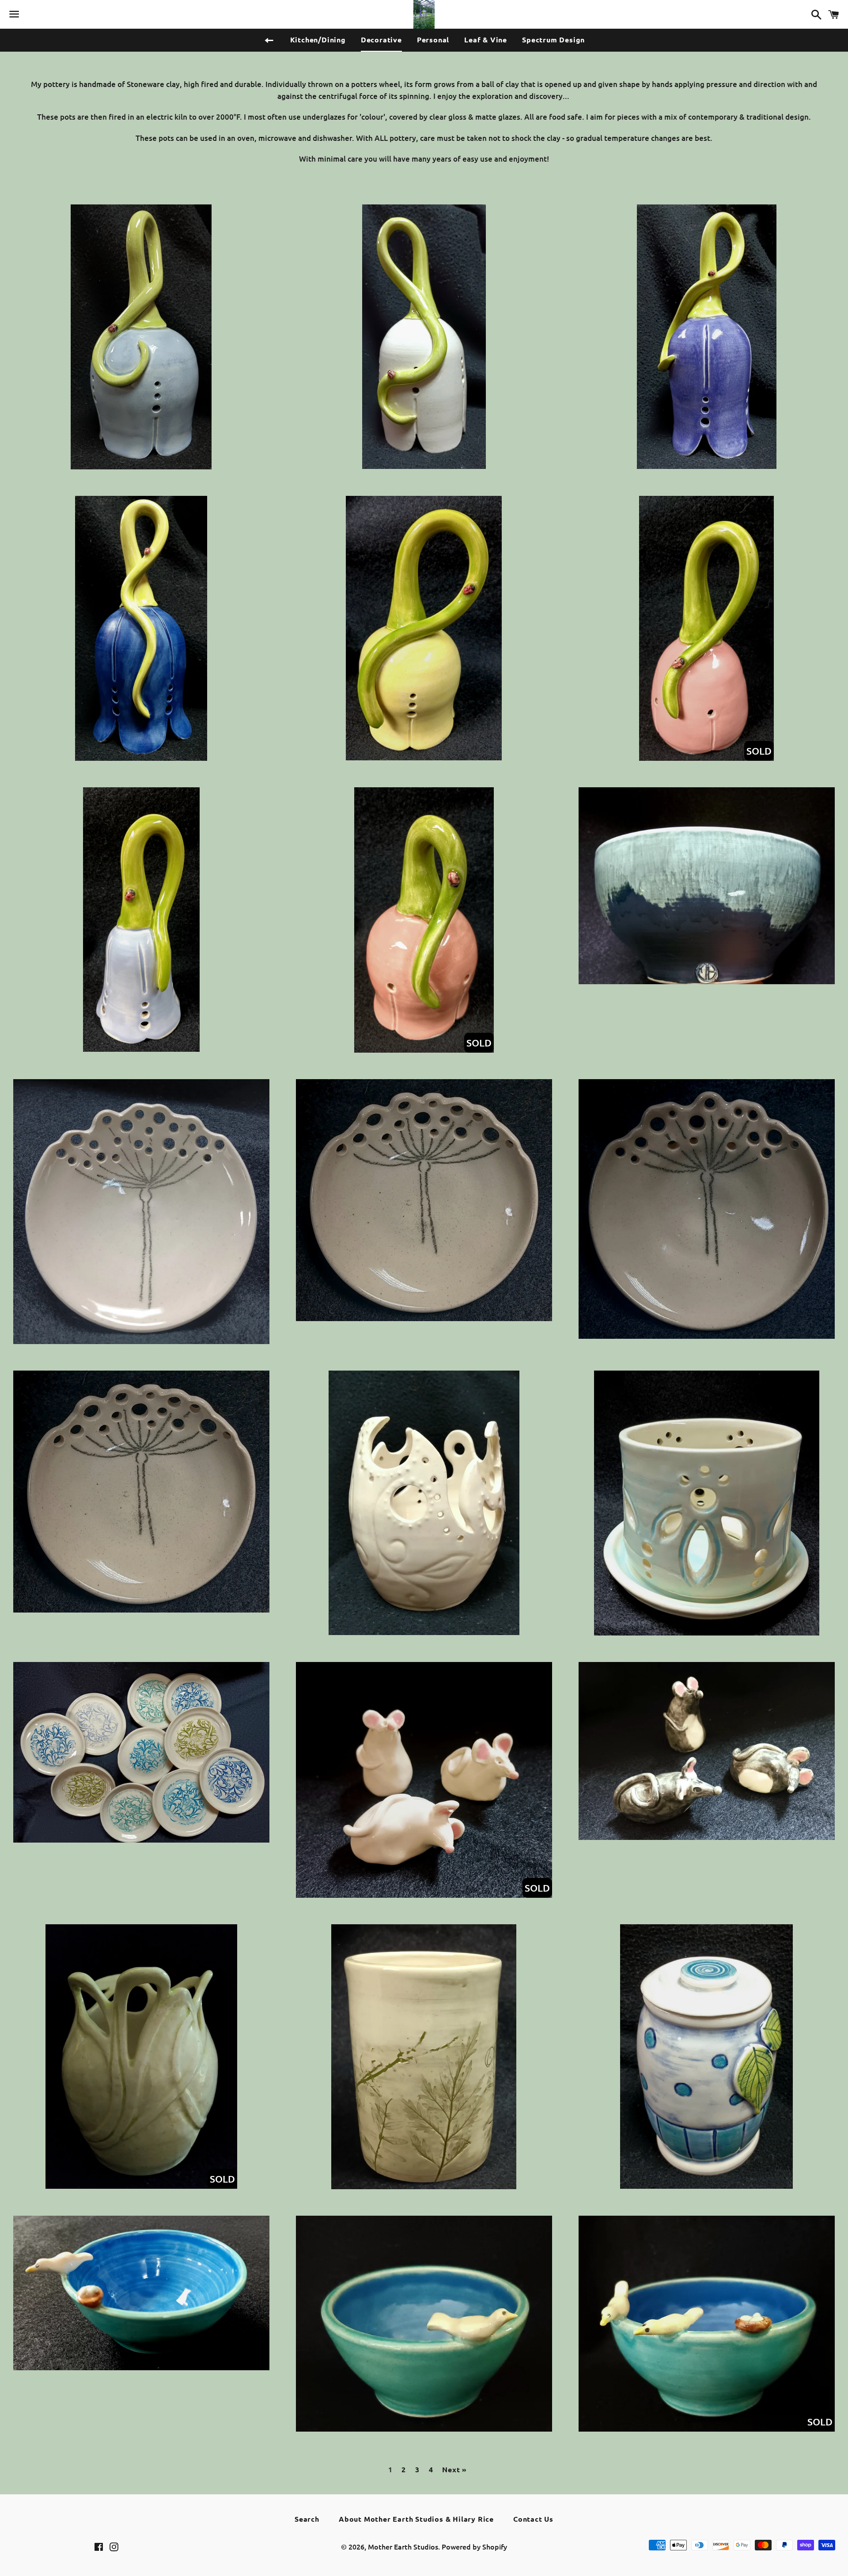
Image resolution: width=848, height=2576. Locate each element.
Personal (433, 40)
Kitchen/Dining (318, 40)
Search (307, 2519)
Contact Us (533, 2519)
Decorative (381, 40)
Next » (454, 2470)
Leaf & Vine (486, 40)
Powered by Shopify (474, 2546)
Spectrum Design (553, 40)
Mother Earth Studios (403, 2546)
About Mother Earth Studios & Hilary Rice (416, 2519)
